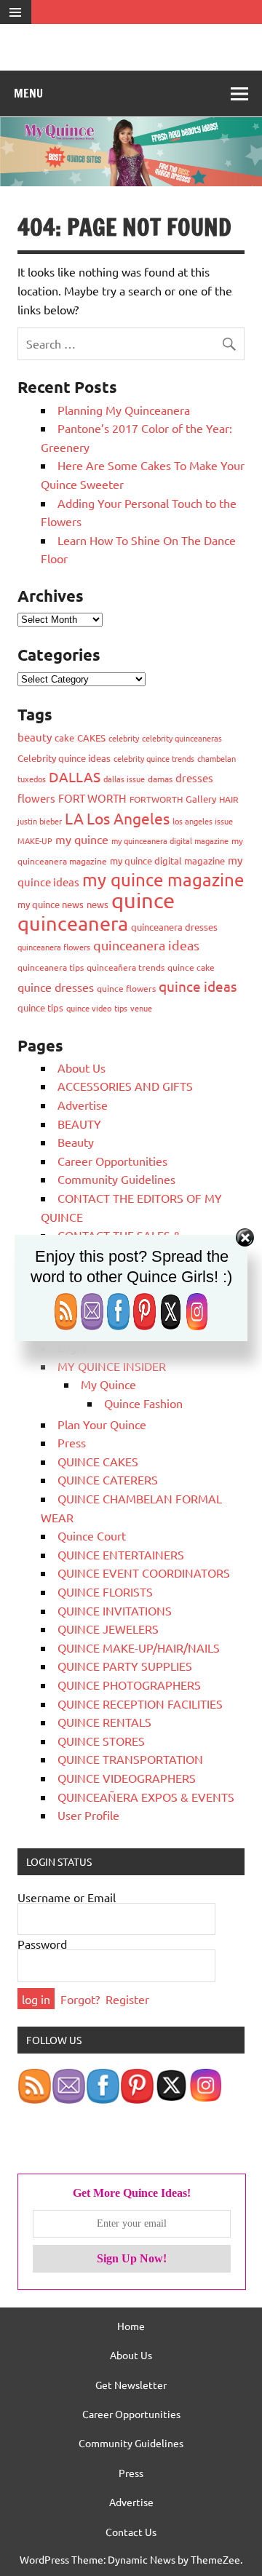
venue (141, 1008)
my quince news (51, 904)
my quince (82, 839)
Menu (28, 93)
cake (64, 738)
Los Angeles (128, 818)
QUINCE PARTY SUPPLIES (125, 1666)
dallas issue (124, 779)
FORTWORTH (156, 799)
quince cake (191, 967)
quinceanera (73, 923)
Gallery (201, 799)
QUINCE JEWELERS (108, 1629)
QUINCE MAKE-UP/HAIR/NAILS (139, 1647)
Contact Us (131, 2532)
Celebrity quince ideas (64, 758)
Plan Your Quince (102, 1424)
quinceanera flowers (54, 947)
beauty (35, 737)
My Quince (108, 1384)
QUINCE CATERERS (108, 1479)
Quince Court (92, 1535)
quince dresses (56, 987)
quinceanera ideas (146, 945)
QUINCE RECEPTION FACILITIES (140, 1704)
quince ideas (198, 986)
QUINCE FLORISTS (105, 1591)
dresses (194, 778)
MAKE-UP (35, 840)
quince (143, 900)
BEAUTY (79, 1124)
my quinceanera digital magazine (170, 840)
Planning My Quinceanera (124, 410)
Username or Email (67, 1897)
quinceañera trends (126, 967)
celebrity (124, 738)
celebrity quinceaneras (182, 738)
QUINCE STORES (101, 1741)
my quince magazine (163, 879)
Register (127, 1999)
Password (42, 1944)
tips (121, 1008)
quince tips (40, 1007)
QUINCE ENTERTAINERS (121, 1554)
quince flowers (126, 988)
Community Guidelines (116, 1179)
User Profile (88, 1815)
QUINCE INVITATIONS (115, 1610)
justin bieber (40, 821)
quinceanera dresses (174, 927)
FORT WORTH (92, 798)
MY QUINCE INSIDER (112, 1366)
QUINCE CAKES (98, 1461)
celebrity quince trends (154, 758)
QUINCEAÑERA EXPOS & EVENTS (146, 1797)
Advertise (83, 1105)
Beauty (76, 1142)
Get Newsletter (131, 2385)
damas (160, 779)
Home (131, 2326)
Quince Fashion (143, 1403)
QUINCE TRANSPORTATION (130, 1759)
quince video (89, 1008)
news (98, 904)
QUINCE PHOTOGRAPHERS (129, 1685)
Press (72, 1442)
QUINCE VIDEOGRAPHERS (127, 1778)
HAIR (229, 799)
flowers (36, 798)
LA (74, 818)
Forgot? (80, 1999)
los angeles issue (203, 821)
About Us (82, 1068)
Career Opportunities (112, 1161)
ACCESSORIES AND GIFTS (125, 1086)
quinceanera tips (51, 967)
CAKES (91, 738)
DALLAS (75, 776)
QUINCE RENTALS (104, 1722)
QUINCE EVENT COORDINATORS (144, 1573)
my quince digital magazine (167, 860)
